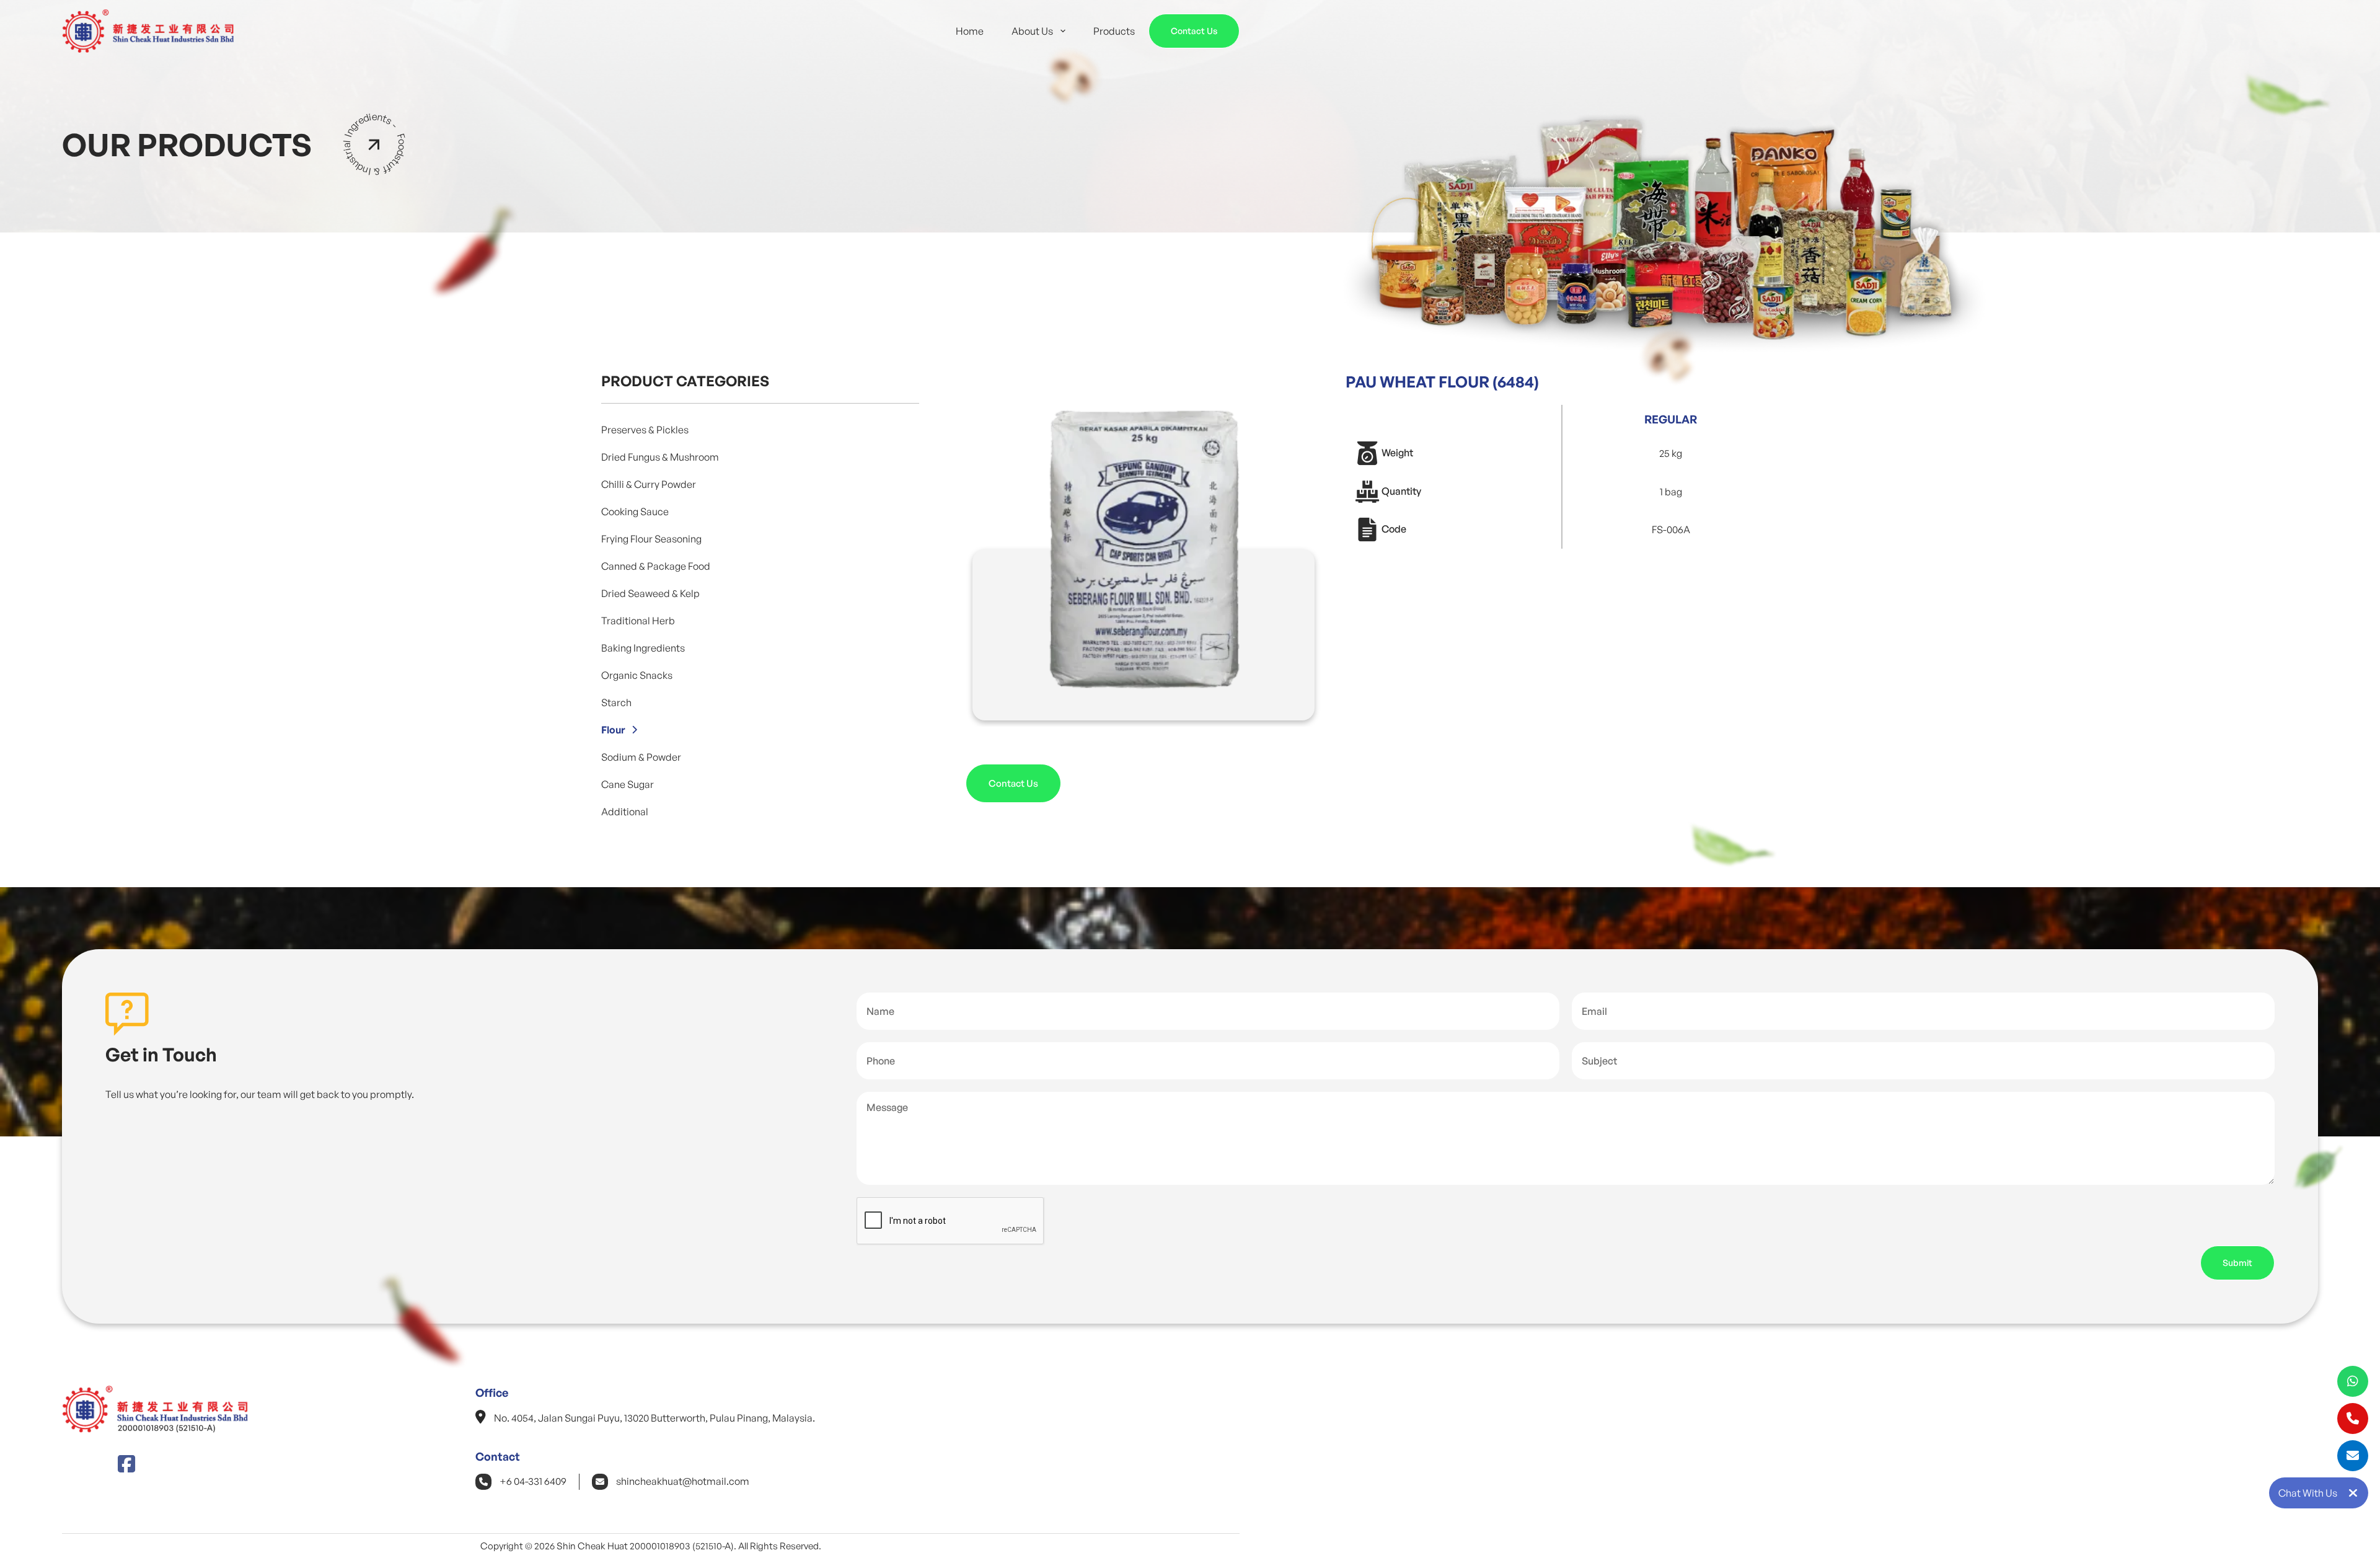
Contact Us (1194, 31)
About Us (1032, 31)
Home (970, 31)
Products (1114, 31)
